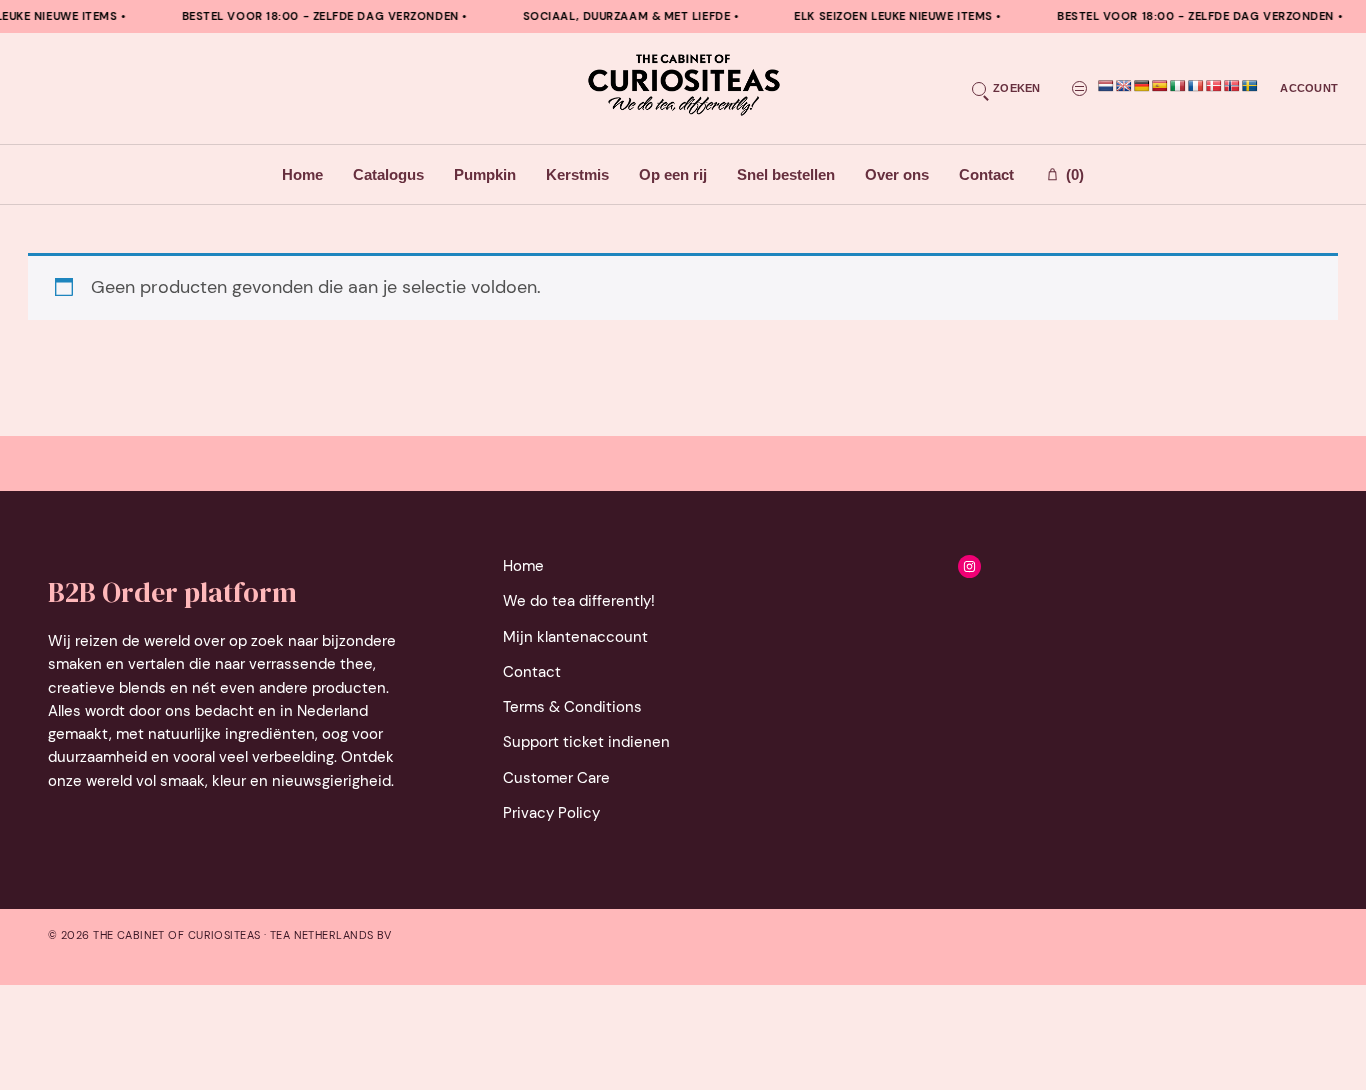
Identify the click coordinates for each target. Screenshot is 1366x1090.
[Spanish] (1160, 86)
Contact (986, 174)
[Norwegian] (1232, 86)
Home (302, 174)
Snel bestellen (786, 174)
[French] (1196, 86)
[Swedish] (1250, 86)
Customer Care (556, 778)
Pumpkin (485, 174)
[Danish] (1214, 86)
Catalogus (388, 174)
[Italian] (1178, 86)
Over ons (897, 174)
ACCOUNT (1309, 88)
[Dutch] (1106, 86)
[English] (1124, 86)
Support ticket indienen (586, 742)
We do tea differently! (579, 601)
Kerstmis (577, 174)
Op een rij (673, 174)
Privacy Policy (551, 813)
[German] (1142, 86)
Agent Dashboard (868, 340)
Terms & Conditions (572, 707)
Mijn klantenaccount (575, 637)
